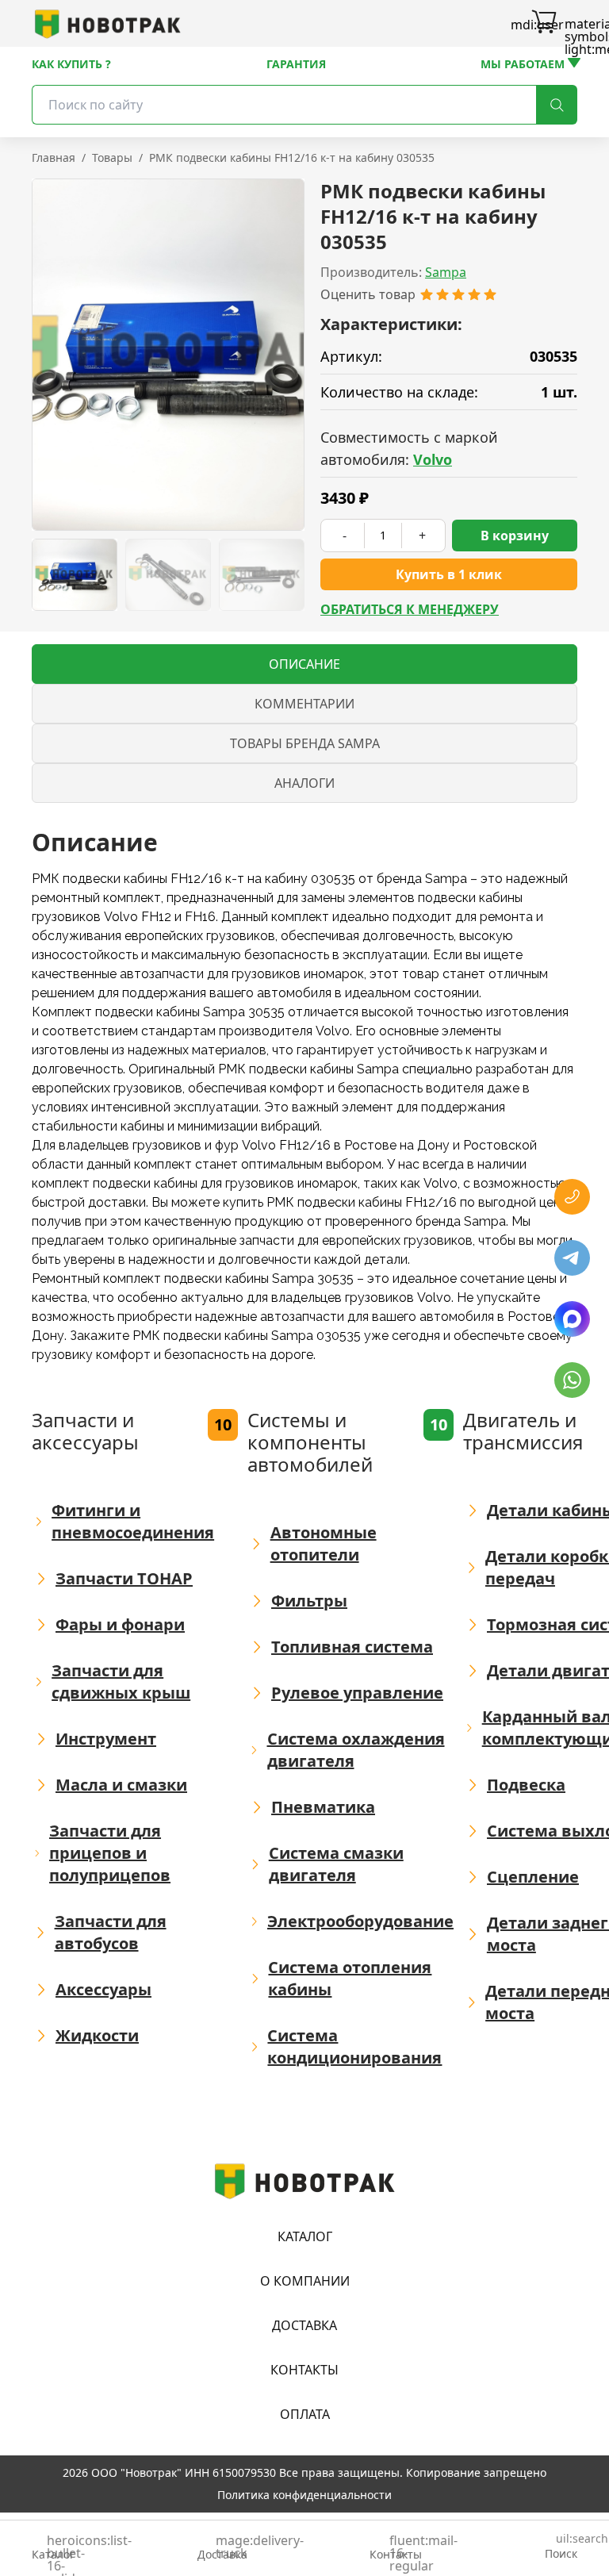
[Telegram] (572, 1258)
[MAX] (572, 1319)
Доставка (304, 2325)
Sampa (446, 272)
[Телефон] (572, 1197)
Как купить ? (71, 64)
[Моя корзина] (544, 24)
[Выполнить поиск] (557, 105)
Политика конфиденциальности (304, 2495)
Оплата (305, 2414)
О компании (305, 2281)
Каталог (305, 2236)
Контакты (304, 2370)
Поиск (561, 2547)
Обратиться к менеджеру (410, 609)
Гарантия (296, 64)
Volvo (433, 459)
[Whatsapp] (572, 1380)
